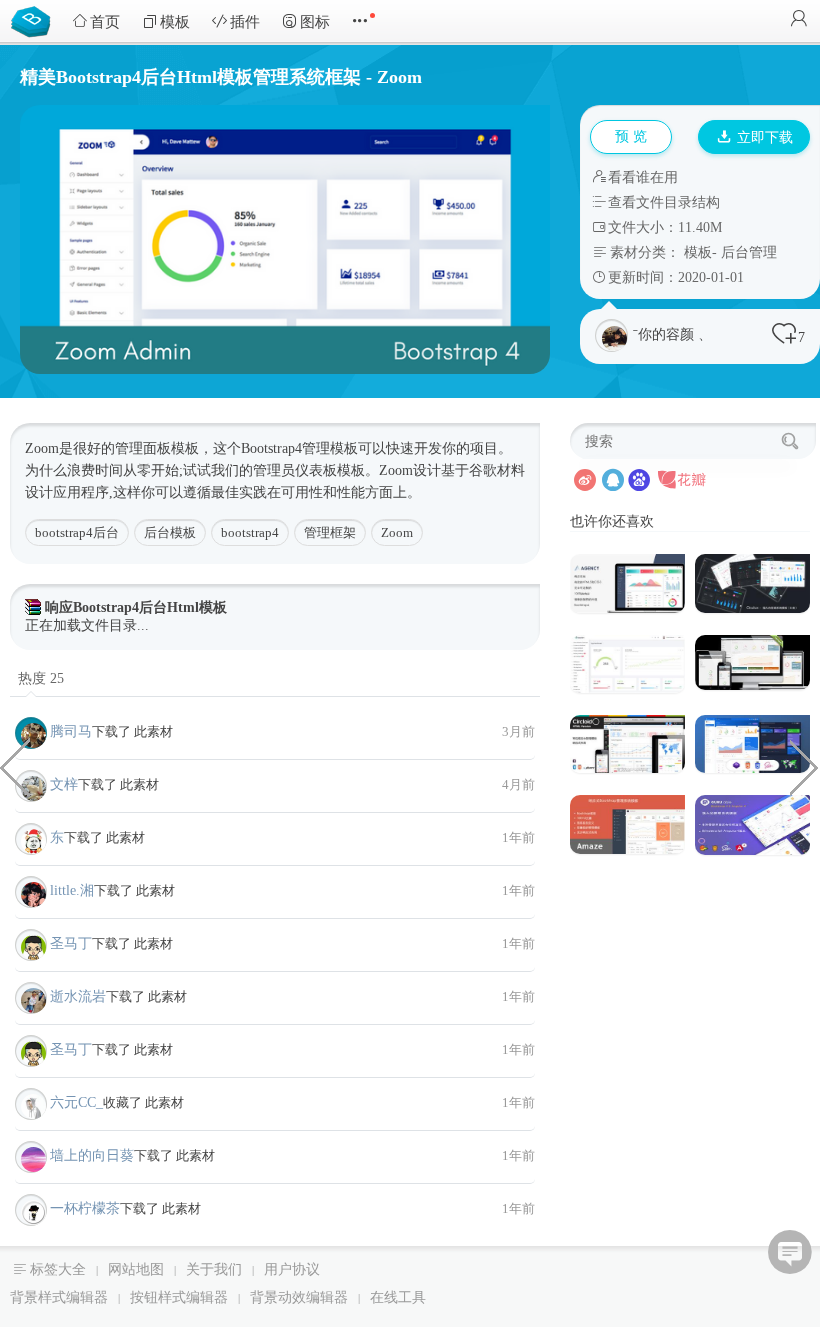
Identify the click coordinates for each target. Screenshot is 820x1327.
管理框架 (330, 532)
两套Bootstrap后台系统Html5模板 (805, 766)
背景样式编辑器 (59, 1297)
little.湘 (72, 890)
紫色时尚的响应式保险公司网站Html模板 (15, 766)
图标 (315, 22)
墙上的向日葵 (92, 1155)
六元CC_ (76, 1102)
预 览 (631, 136)
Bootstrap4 (271, 448)
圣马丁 (71, 943)
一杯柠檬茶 (85, 1208)
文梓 (64, 784)
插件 (245, 22)
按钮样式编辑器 (179, 1297)
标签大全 (58, 1269)
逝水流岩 (78, 996)
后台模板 (170, 532)
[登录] (799, 20)
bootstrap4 (250, 532)
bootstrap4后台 (77, 532)
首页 (105, 22)
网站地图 (136, 1269)
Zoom (397, 532)
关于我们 (214, 1269)
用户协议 (292, 1269)
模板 (175, 22)
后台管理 (749, 252)
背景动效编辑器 (299, 1297)
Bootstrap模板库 (35, 20)
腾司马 (71, 731)
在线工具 (398, 1297)
